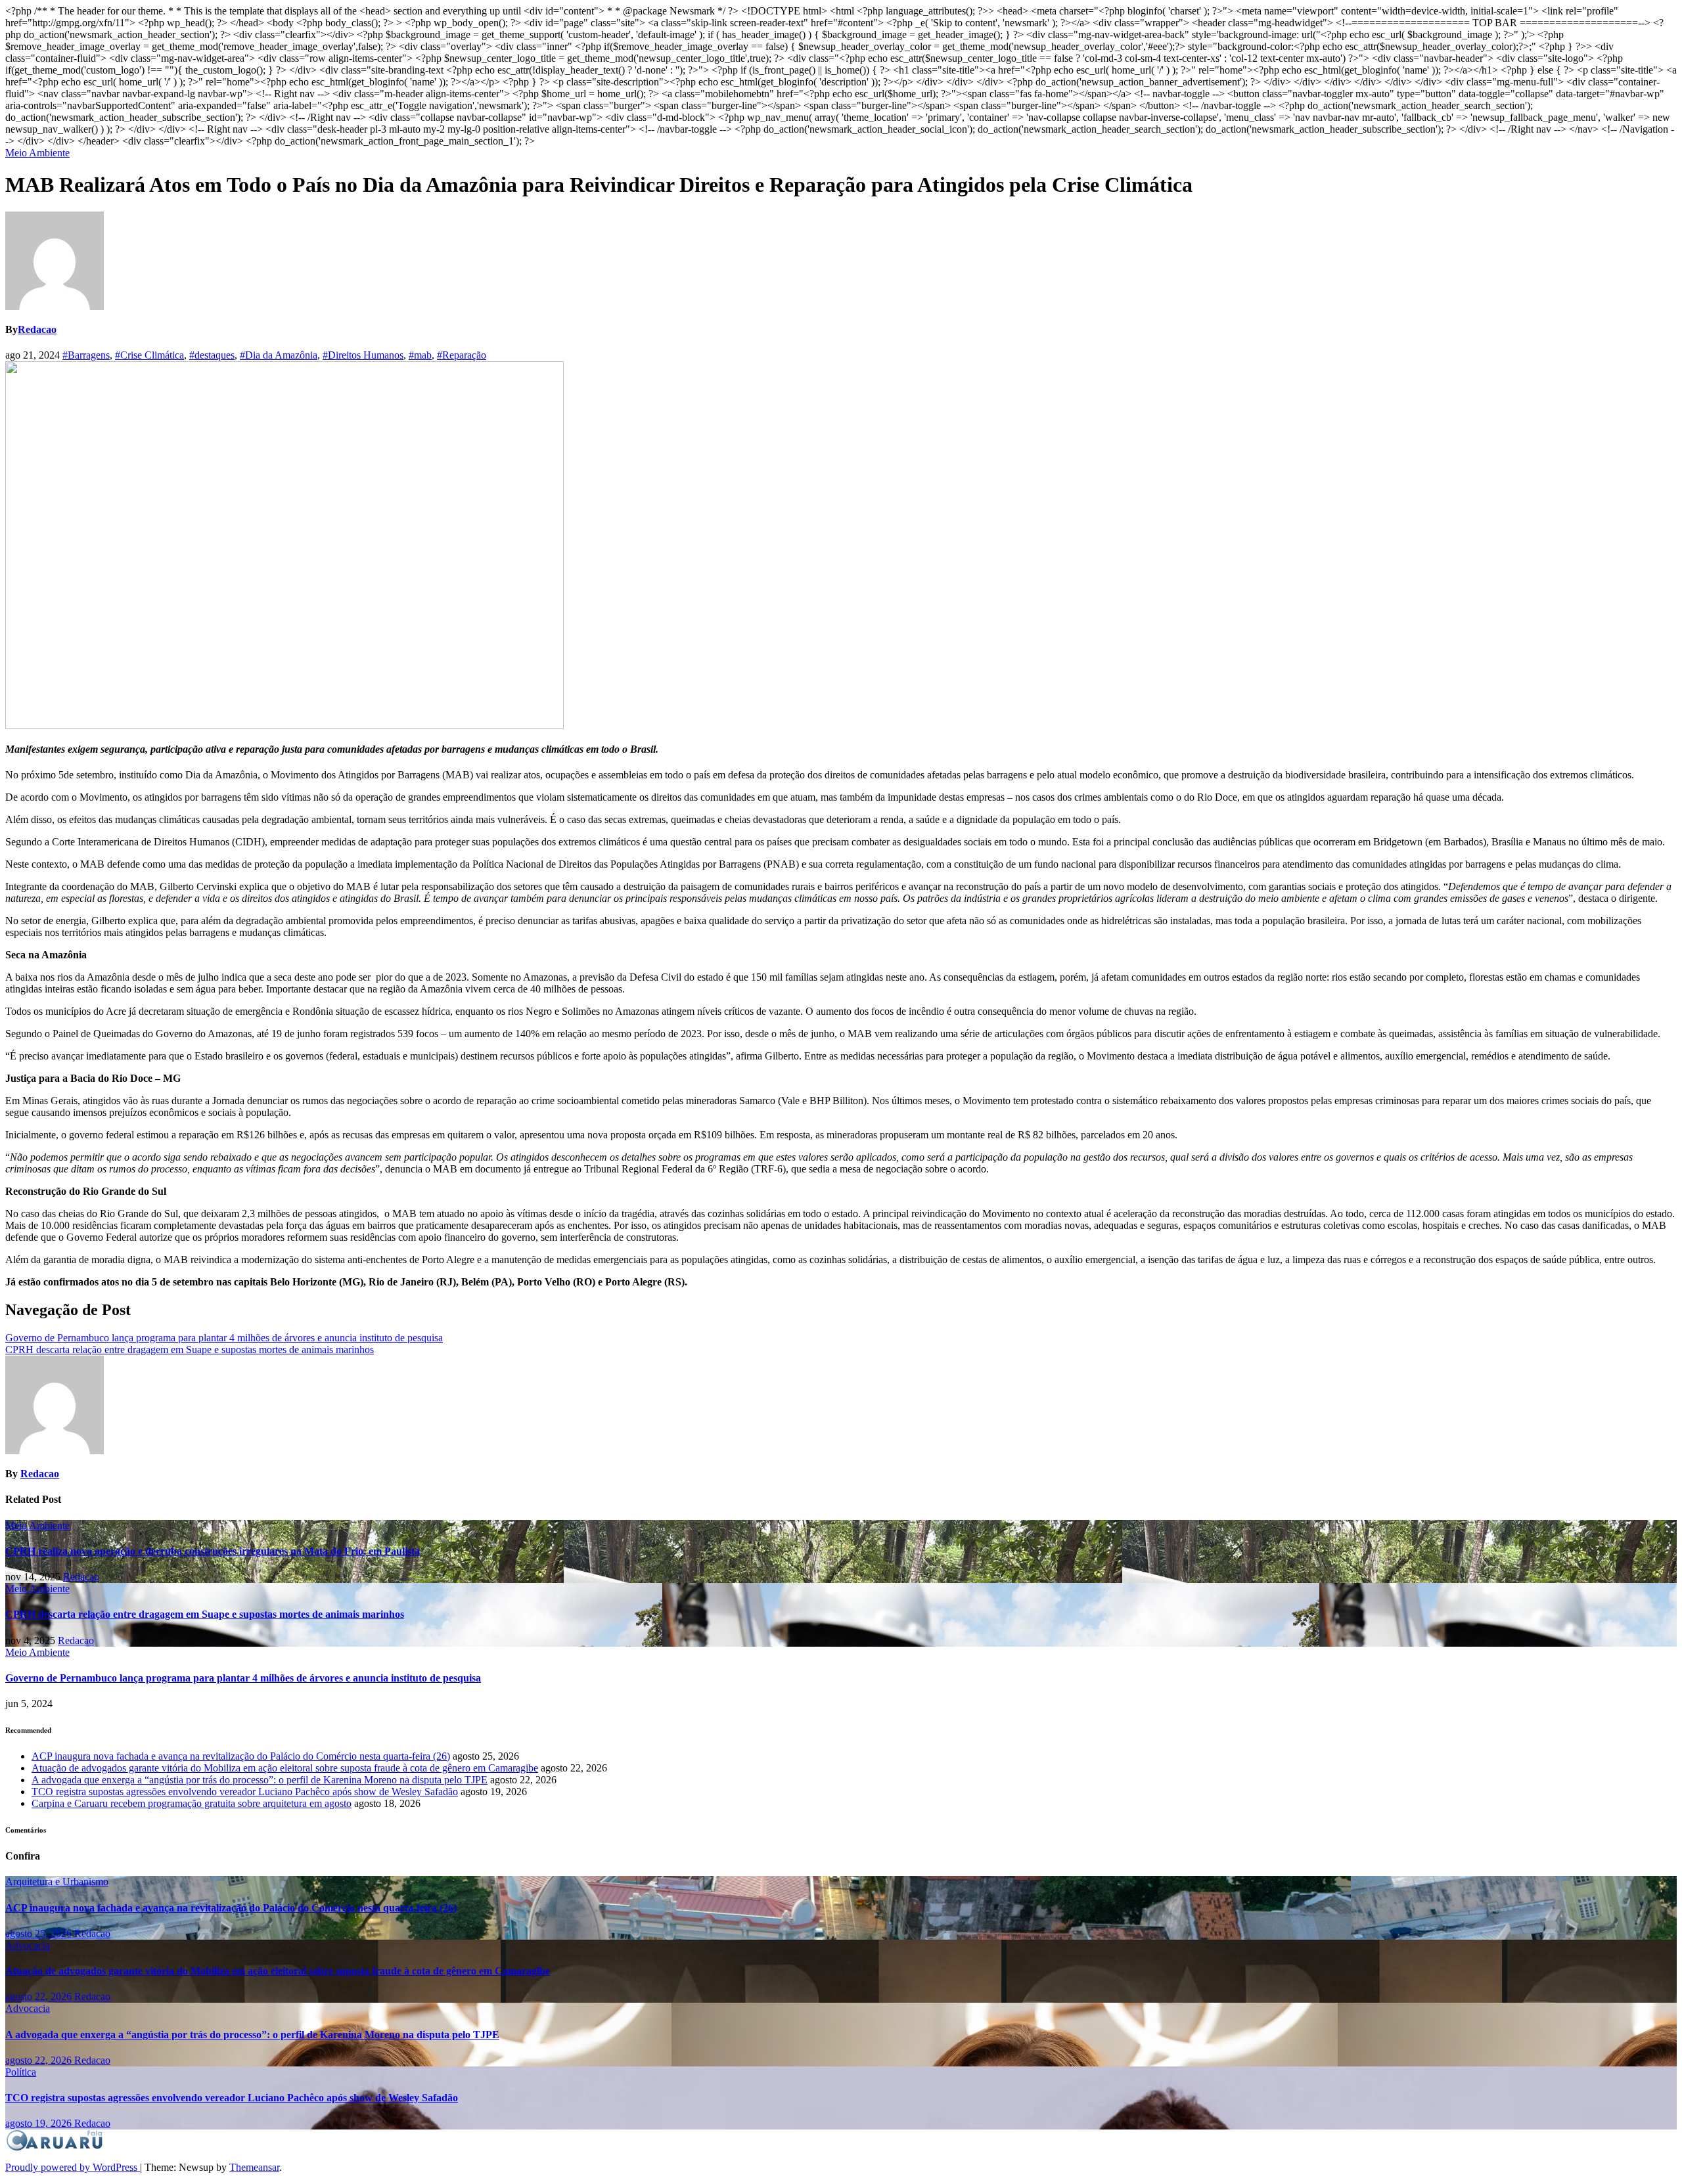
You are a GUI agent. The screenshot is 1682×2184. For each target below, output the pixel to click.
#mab (420, 355)
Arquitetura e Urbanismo (57, 1882)
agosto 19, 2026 (40, 2123)
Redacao (37, 329)
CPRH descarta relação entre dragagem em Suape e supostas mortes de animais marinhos (190, 1349)
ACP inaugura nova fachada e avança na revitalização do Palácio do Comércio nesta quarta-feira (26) (241, 1756)
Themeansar (254, 2167)
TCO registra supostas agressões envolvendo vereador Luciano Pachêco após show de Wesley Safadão (245, 1792)
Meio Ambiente (37, 153)
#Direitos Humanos (363, 355)
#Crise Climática (149, 355)
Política (21, 2072)
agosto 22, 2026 (40, 1996)
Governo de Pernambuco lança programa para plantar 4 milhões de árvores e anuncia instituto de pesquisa (224, 1338)
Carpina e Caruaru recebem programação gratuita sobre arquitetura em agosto (192, 1803)
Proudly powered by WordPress (73, 2167)
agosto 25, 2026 (40, 1933)
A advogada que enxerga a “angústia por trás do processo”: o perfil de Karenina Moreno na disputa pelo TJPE (260, 1780)
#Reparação (462, 355)
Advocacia (28, 1945)
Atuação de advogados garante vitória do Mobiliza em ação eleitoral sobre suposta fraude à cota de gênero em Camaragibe (285, 1768)
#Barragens (86, 355)
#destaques (212, 355)
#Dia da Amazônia (279, 355)
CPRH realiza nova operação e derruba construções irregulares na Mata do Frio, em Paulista (213, 1551)
